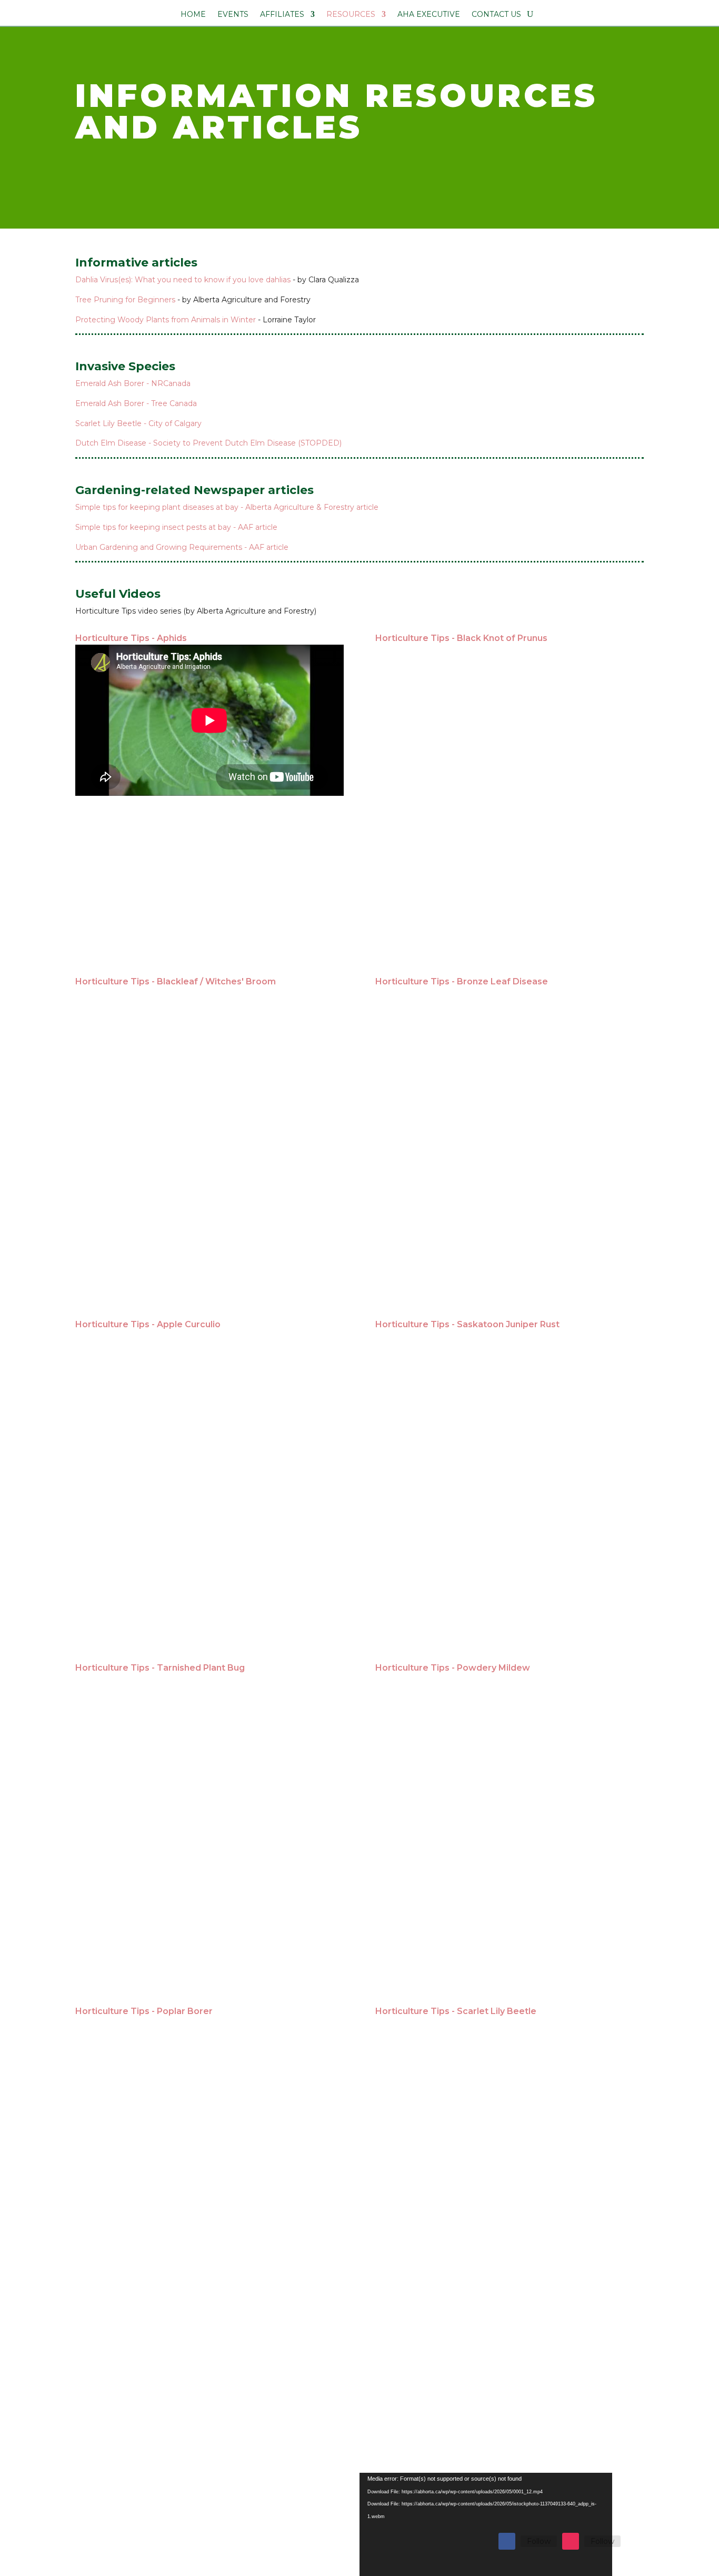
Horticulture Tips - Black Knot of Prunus (461, 638)
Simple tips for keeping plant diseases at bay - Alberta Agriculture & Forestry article (227, 507)
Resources (351, 15)
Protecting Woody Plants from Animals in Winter (166, 320)
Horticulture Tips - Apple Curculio (148, 1324)
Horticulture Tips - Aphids (131, 638)
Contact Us (496, 15)
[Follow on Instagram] (571, 2541)
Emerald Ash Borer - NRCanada (133, 383)
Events (233, 15)
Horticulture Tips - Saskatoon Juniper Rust (467, 1324)
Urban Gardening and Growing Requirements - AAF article (182, 547)
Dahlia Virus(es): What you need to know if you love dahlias (183, 280)
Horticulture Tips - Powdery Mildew (453, 1668)
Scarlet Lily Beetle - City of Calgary (138, 423)
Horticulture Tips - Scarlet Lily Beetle (456, 2011)
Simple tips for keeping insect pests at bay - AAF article (176, 527)
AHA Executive (429, 15)
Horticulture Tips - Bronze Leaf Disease (462, 981)
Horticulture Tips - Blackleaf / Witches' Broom (176, 981)
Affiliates (282, 15)
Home (193, 15)
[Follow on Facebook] (507, 2541)
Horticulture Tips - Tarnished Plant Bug (160, 1668)
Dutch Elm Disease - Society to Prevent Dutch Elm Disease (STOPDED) (208, 443)
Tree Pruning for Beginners (125, 300)
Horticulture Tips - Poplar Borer (144, 2011)
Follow (539, 2541)
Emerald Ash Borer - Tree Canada (136, 403)
